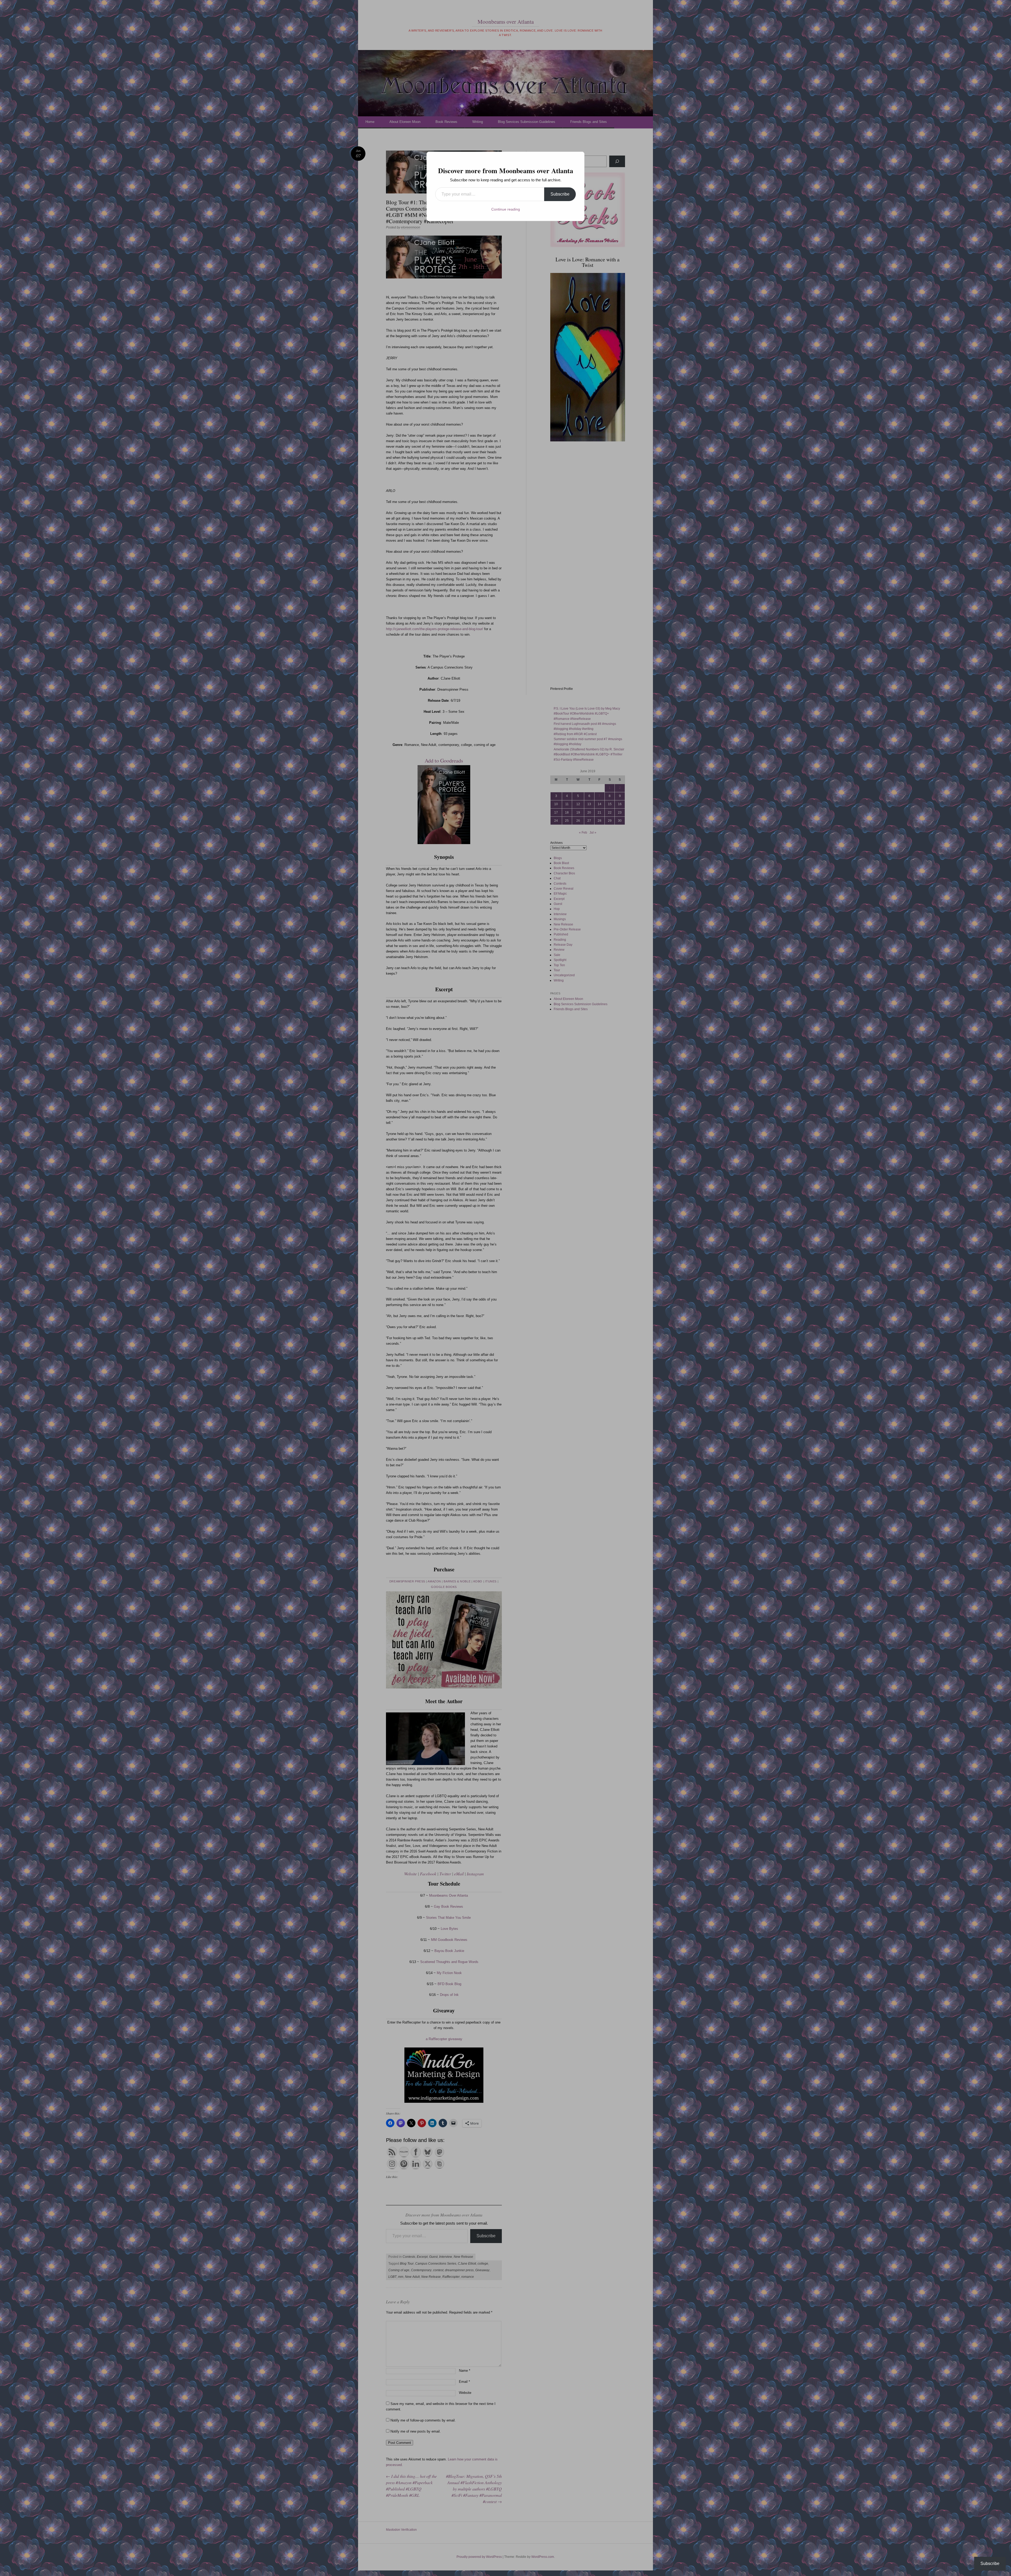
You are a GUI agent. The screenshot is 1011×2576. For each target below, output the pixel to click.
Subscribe (560, 194)
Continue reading (506, 209)
